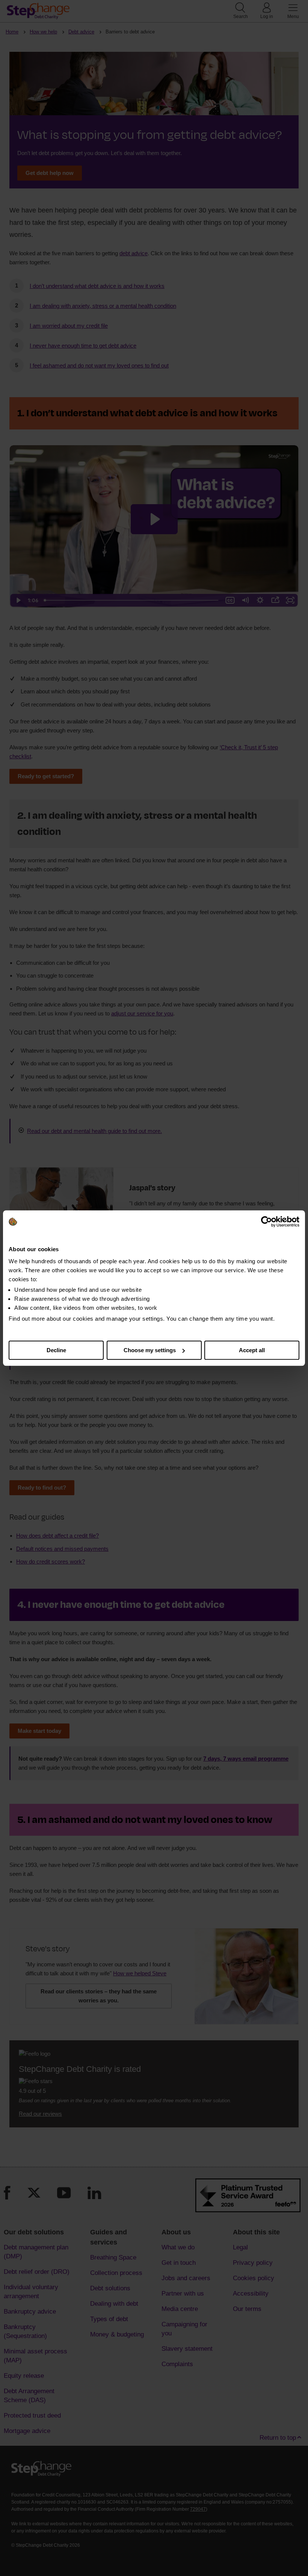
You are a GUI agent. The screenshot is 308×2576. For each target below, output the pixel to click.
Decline (56, 1350)
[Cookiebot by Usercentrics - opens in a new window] (266, 1222)
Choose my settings (150, 1350)
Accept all (252, 1350)
